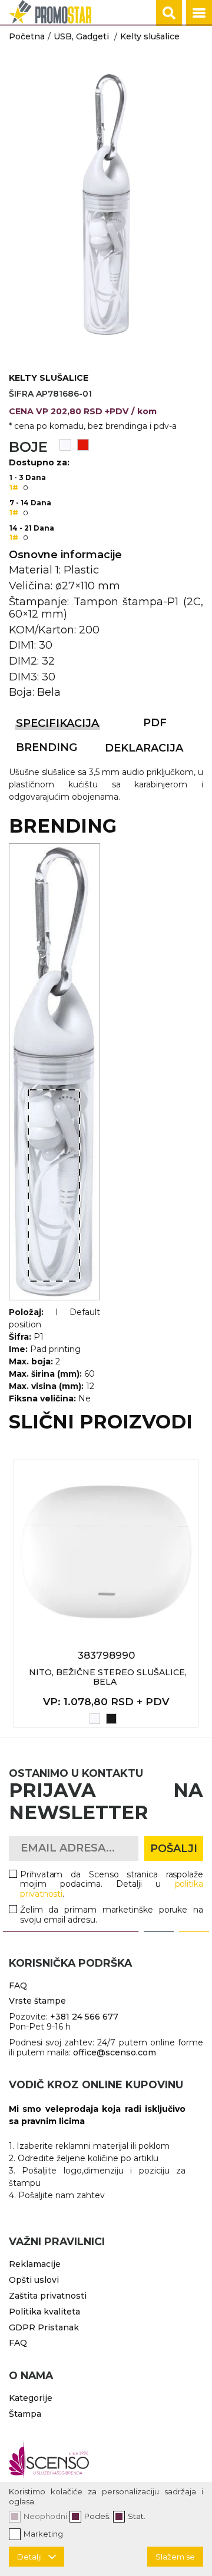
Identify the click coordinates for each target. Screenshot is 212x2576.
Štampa (25, 2414)
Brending (47, 747)
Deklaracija (144, 748)
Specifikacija (57, 723)
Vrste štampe (37, 2001)
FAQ (18, 1985)
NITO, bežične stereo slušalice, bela (108, 1677)
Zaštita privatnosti (48, 2296)
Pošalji (174, 1849)
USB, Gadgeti (81, 36)
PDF (155, 723)
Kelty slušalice (150, 36)
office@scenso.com (115, 2052)
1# (14, 487)
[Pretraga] (169, 13)
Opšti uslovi (34, 2280)
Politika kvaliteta (44, 2312)
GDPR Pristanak (44, 2327)
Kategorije (31, 2398)
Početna (27, 36)
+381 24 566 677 (84, 2017)
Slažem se (175, 2557)
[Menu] (199, 13)
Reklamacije (35, 2264)
